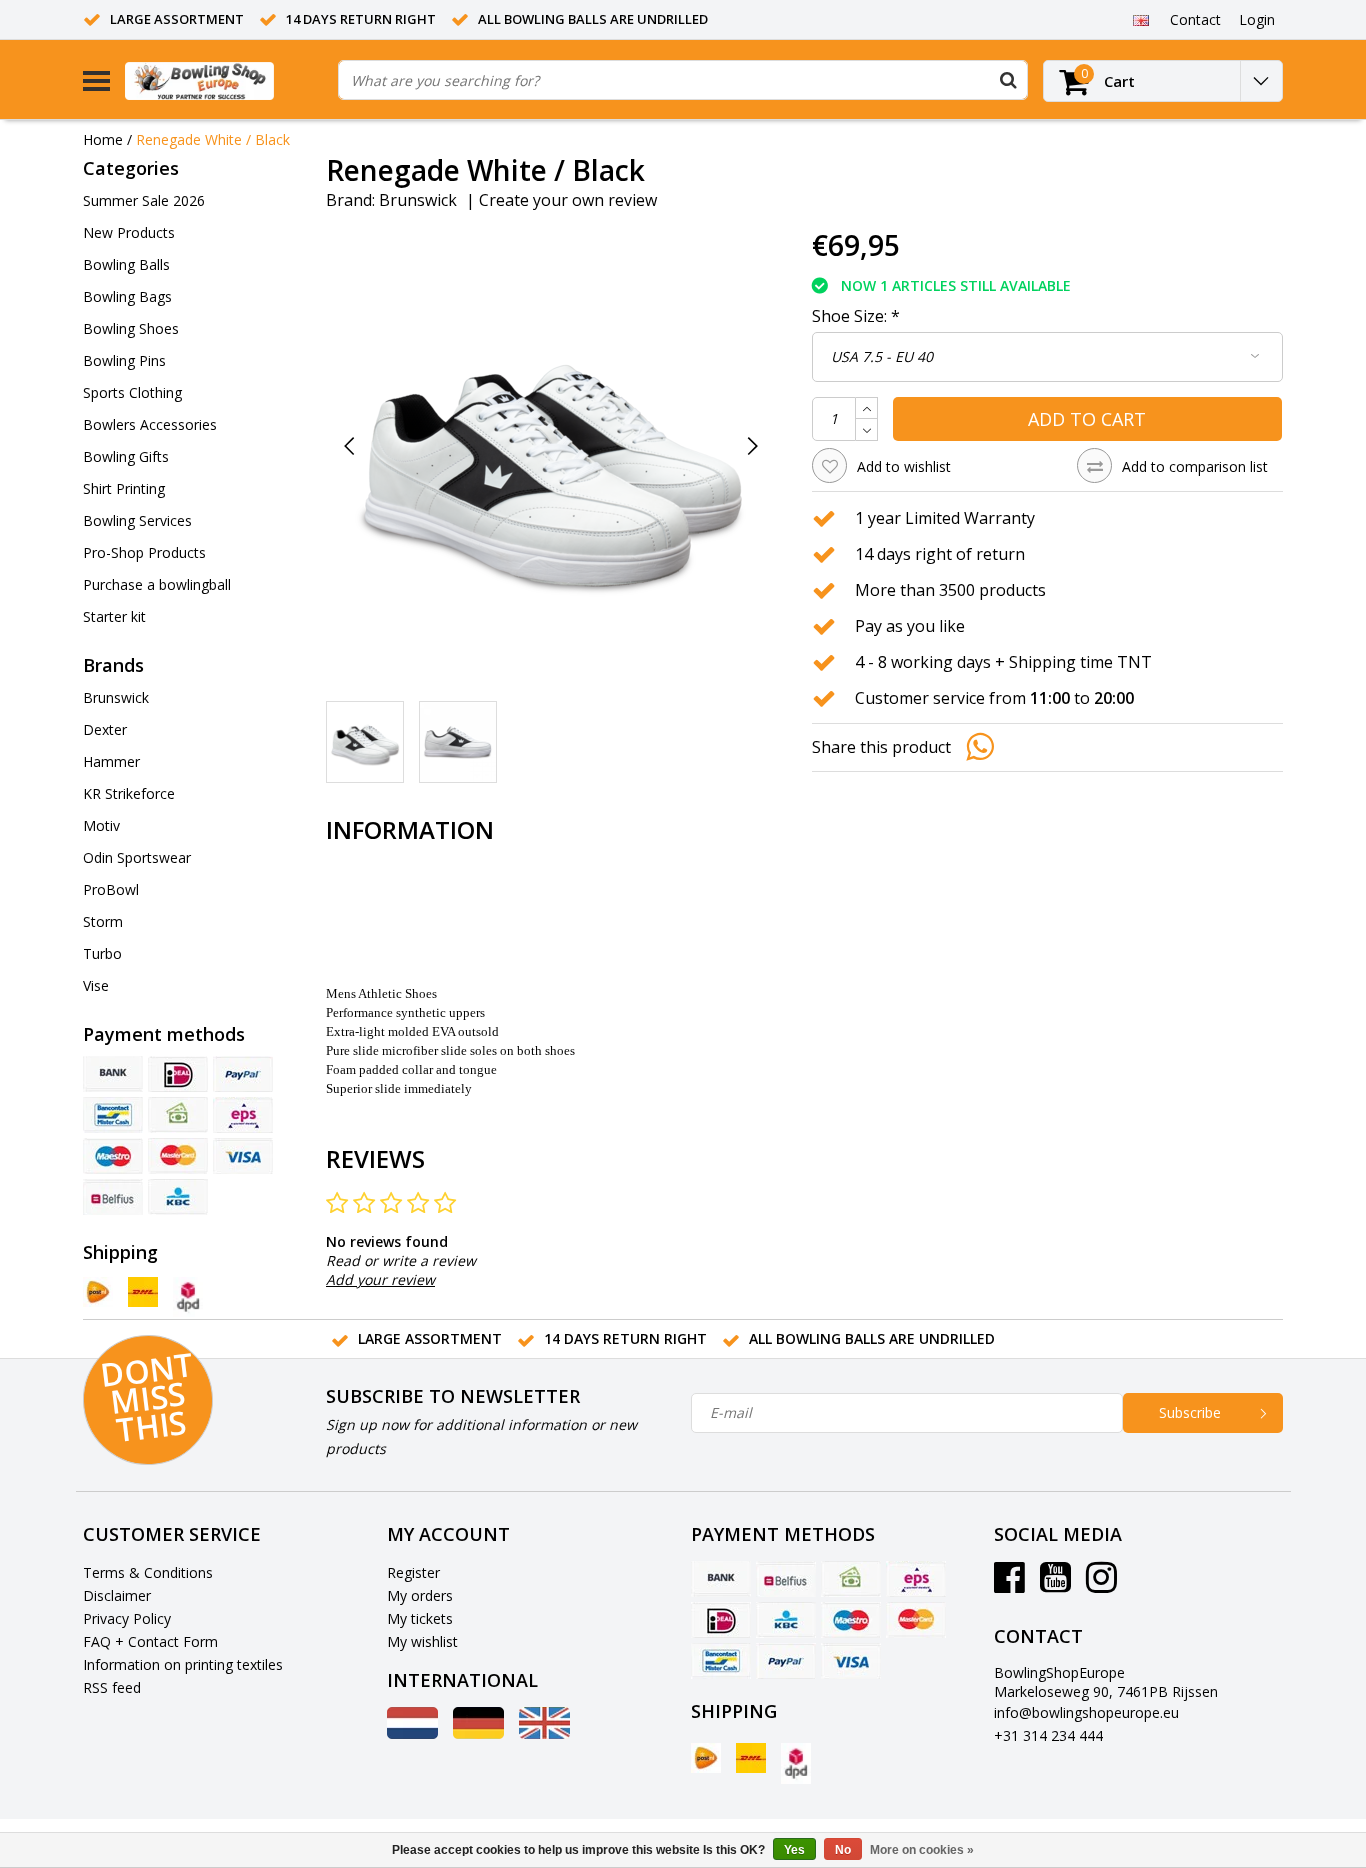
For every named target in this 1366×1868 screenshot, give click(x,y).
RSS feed (112, 1687)
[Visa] (243, 1156)
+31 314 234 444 (1048, 1735)
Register (413, 1572)
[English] (1140, 19)
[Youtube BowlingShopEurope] (1055, 1584)
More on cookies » (922, 1850)
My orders (420, 1595)
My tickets (420, 1618)
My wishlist (422, 1641)
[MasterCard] (178, 1156)
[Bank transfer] (113, 1074)
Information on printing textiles (183, 1664)
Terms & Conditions (148, 1572)
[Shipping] (98, 1292)
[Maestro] (113, 1156)
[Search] (1008, 80)
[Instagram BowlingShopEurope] (1101, 1584)
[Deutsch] (478, 1733)
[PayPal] (243, 1074)
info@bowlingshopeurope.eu (1086, 1712)
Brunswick (418, 200)
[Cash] (178, 1115)
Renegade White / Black (213, 139)
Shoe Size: (856, 316)
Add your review (380, 1279)
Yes (794, 1850)
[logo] (224, 80)
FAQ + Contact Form (150, 1641)
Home (103, 139)
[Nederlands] (412, 1733)
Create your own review (568, 200)
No (843, 1850)
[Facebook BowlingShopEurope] (1009, 1584)
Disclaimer (117, 1595)
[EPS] (243, 1115)
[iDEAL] (178, 1074)
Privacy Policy (127, 1618)
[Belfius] (113, 1197)
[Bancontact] (113, 1115)
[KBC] (178, 1197)
